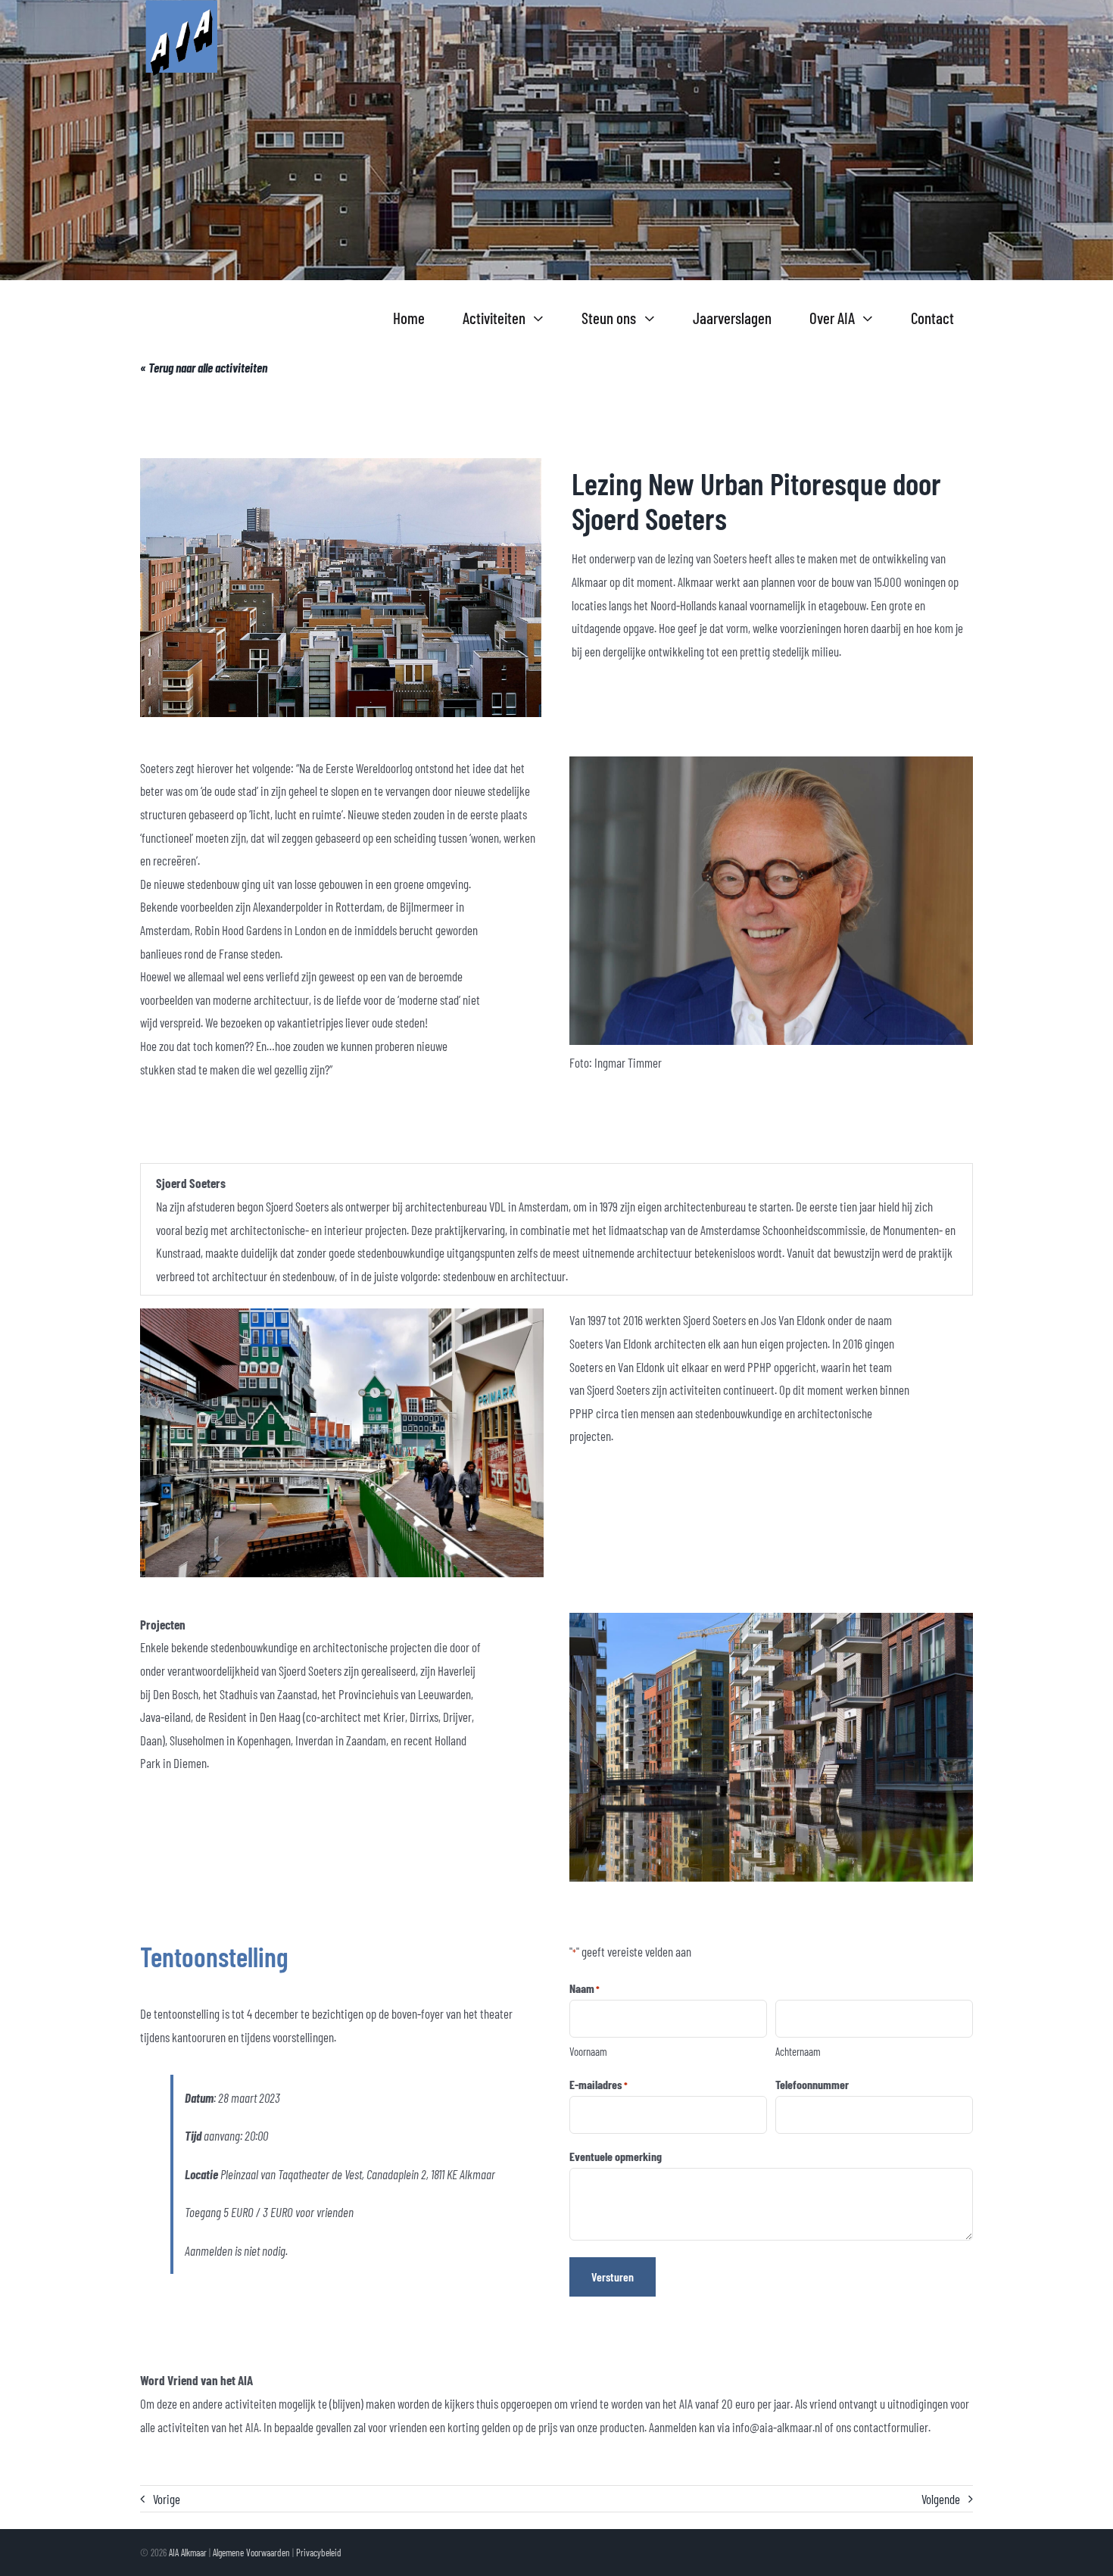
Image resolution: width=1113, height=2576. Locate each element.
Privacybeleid (319, 2553)
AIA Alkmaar (188, 2553)
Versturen (613, 2277)
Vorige (167, 2499)
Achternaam (798, 2051)
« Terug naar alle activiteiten (204, 367)
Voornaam (588, 2051)
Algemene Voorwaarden (251, 2553)
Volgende (941, 2499)
